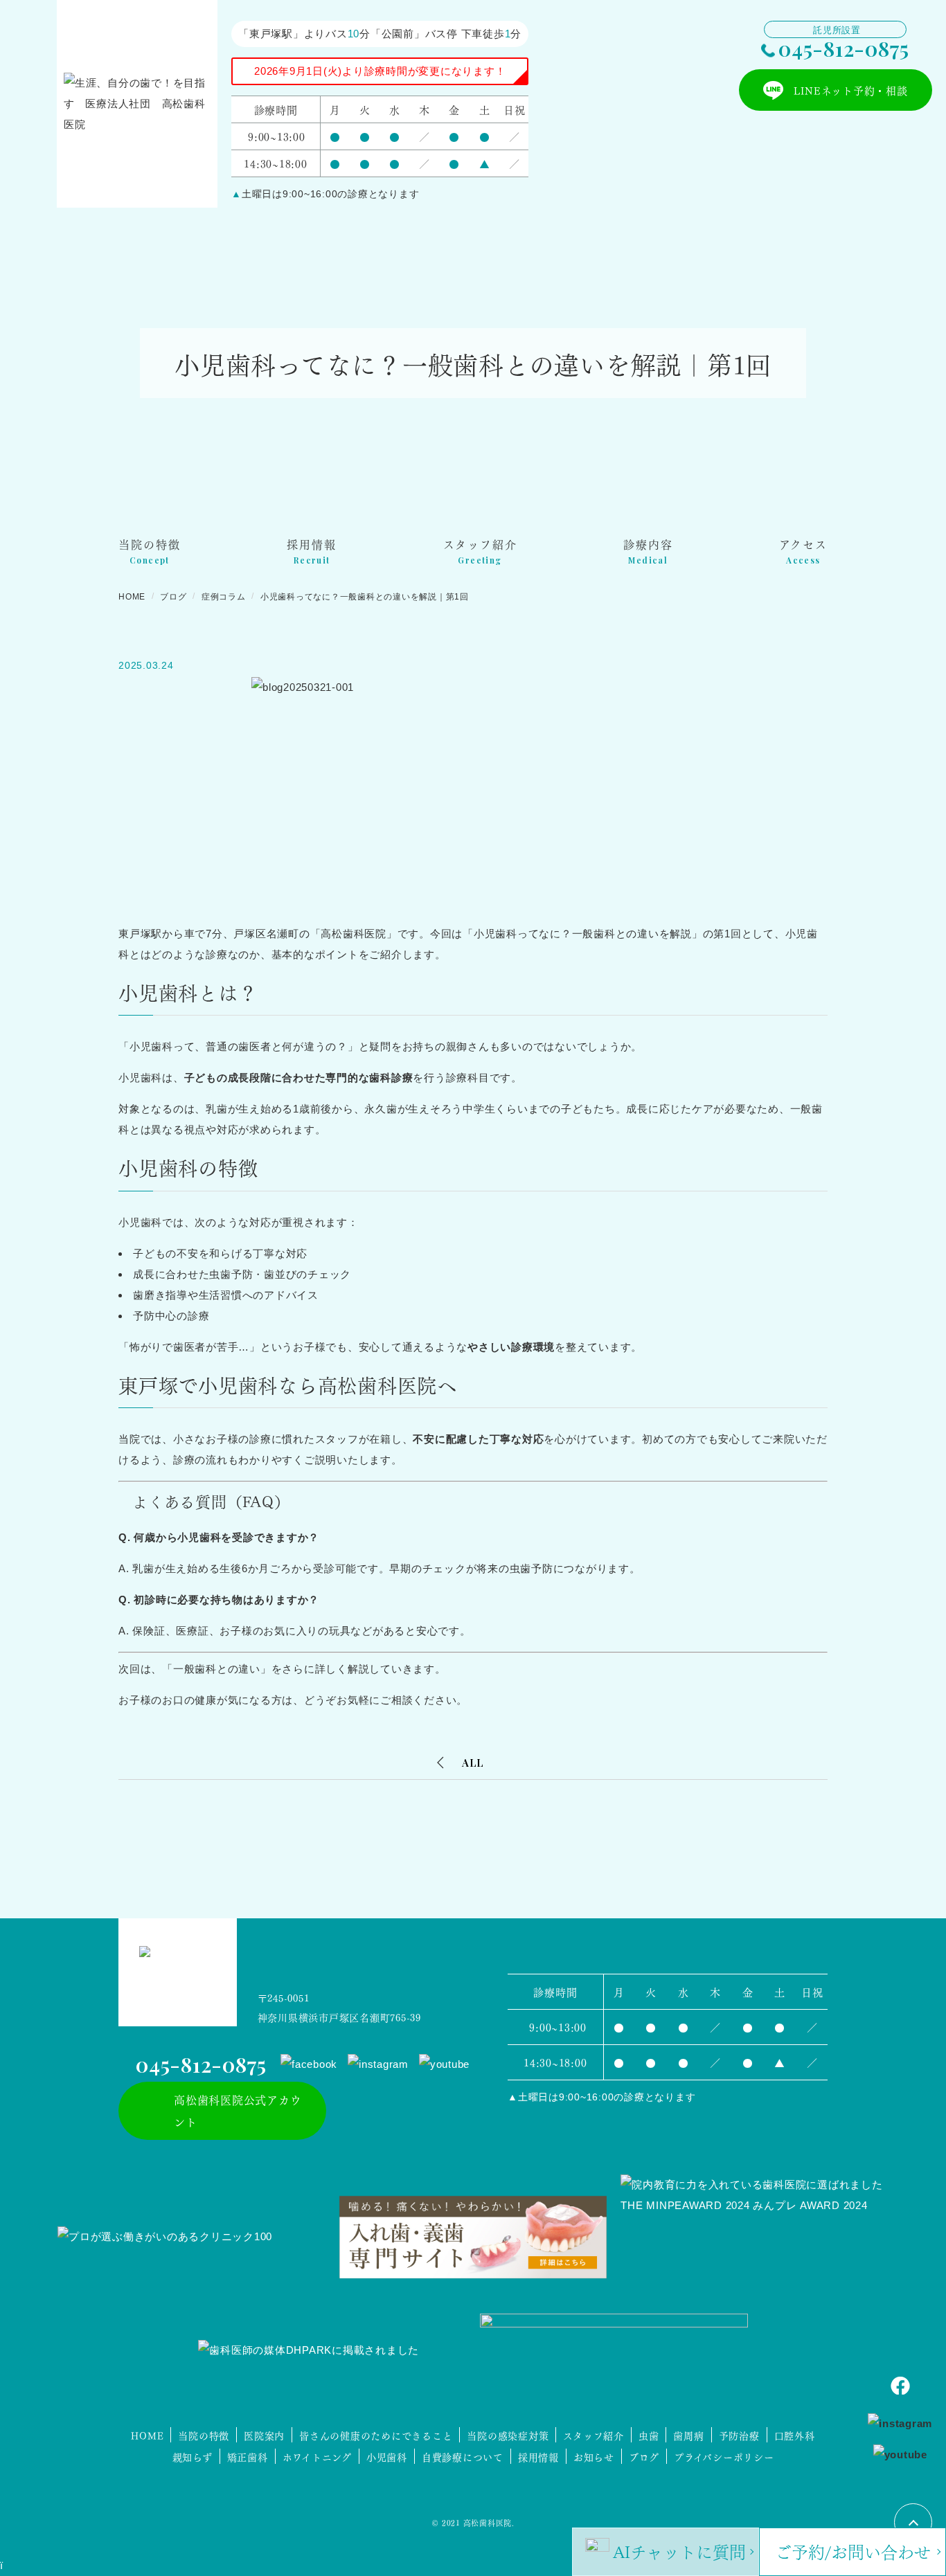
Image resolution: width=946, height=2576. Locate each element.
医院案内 (264, 2435)
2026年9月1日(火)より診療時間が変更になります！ (380, 71)
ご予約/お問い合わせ (853, 2550)
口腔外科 (795, 2435)
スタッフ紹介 (594, 2435)
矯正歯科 (248, 2456)
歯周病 (688, 2435)
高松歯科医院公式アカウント (238, 2110)
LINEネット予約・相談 (851, 90)
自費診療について (463, 2456)
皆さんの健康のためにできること (376, 2435)
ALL (473, 1763)
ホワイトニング (317, 2456)
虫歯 (649, 2435)
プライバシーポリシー (724, 2456)
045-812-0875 (844, 48)
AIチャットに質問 (679, 2550)
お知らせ (594, 2456)
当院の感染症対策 (508, 2435)
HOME (147, 2435)
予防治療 (739, 2435)
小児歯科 (387, 2456)
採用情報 (538, 2456)
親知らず (193, 2456)
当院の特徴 (204, 2435)
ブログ (644, 2456)
